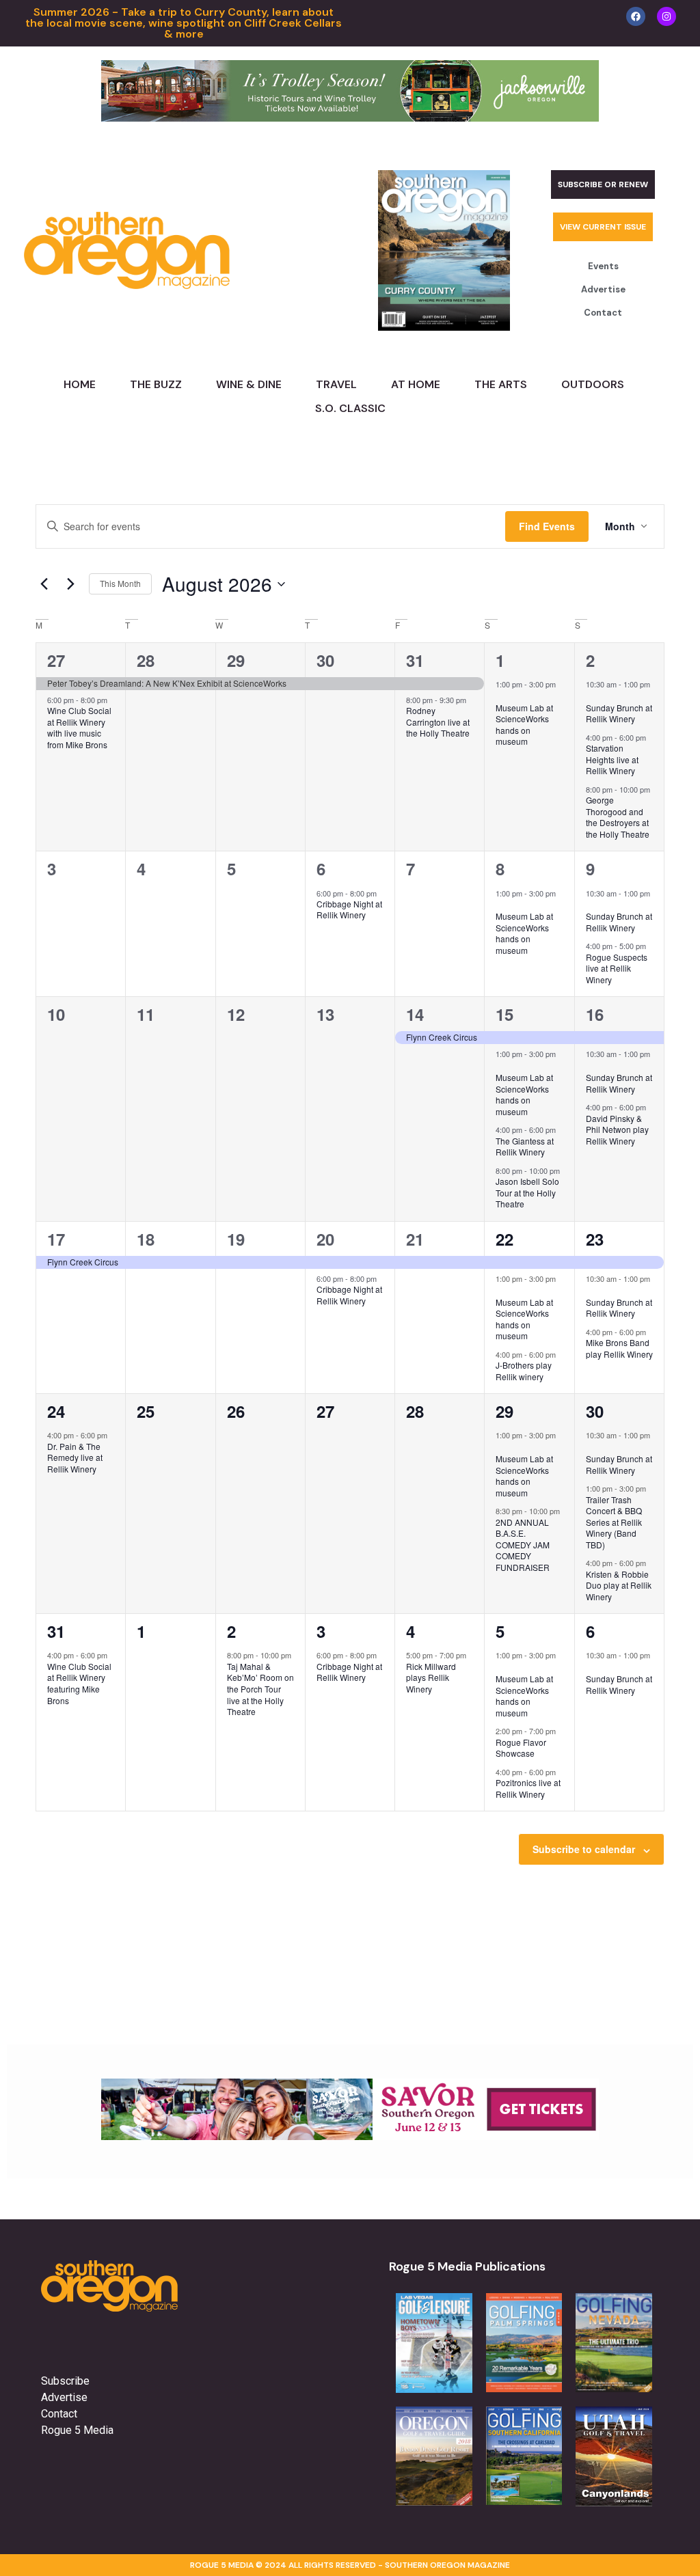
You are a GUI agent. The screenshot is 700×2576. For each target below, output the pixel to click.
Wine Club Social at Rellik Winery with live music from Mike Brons (79, 727)
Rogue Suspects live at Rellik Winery (617, 968)
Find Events (547, 526)
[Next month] (70, 584)
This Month (120, 583)
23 (595, 1239)
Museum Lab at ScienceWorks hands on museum (524, 725)
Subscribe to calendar (584, 1849)
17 (56, 1239)
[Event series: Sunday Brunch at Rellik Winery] (591, 696)
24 (56, 1411)
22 (504, 1239)
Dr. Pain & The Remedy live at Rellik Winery (75, 1457)
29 (236, 660)
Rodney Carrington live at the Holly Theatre (438, 722)
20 (325, 1239)
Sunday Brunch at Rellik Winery (619, 713)
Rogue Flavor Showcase (521, 1748)
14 (415, 1014)
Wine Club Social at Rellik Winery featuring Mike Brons (79, 1683)
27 (56, 660)
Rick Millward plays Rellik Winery (431, 1677)
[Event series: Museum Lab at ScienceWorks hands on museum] (500, 696)
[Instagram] (667, 16)
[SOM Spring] (350, 2136)
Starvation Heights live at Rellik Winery (612, 759)
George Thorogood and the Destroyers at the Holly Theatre (618, 817)
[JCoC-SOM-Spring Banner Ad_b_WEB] (350, 118)
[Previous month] (44, 584)
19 (236, 1239)
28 (146, 660)
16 (595, 1014)
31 (415, 660)
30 (325, 660)
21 (415, 1239)
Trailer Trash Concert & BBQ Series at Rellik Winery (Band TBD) (614, 1522)
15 (504, 1014)
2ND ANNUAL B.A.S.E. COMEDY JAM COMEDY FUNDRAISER (523, 1545)
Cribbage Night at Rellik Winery (349, 909)
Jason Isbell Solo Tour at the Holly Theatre (527, 1192)
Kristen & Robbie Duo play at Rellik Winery (619, 1585)
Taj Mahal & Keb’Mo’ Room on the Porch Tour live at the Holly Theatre (260, 1689)
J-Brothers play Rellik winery (524, 1371)
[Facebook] (636, 16)
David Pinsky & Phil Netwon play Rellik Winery (617, 1129)
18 (146, 1239)
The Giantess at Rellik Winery (525, 1147)
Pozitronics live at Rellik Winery (528, 1788)
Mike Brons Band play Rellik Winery (619, 1348)
